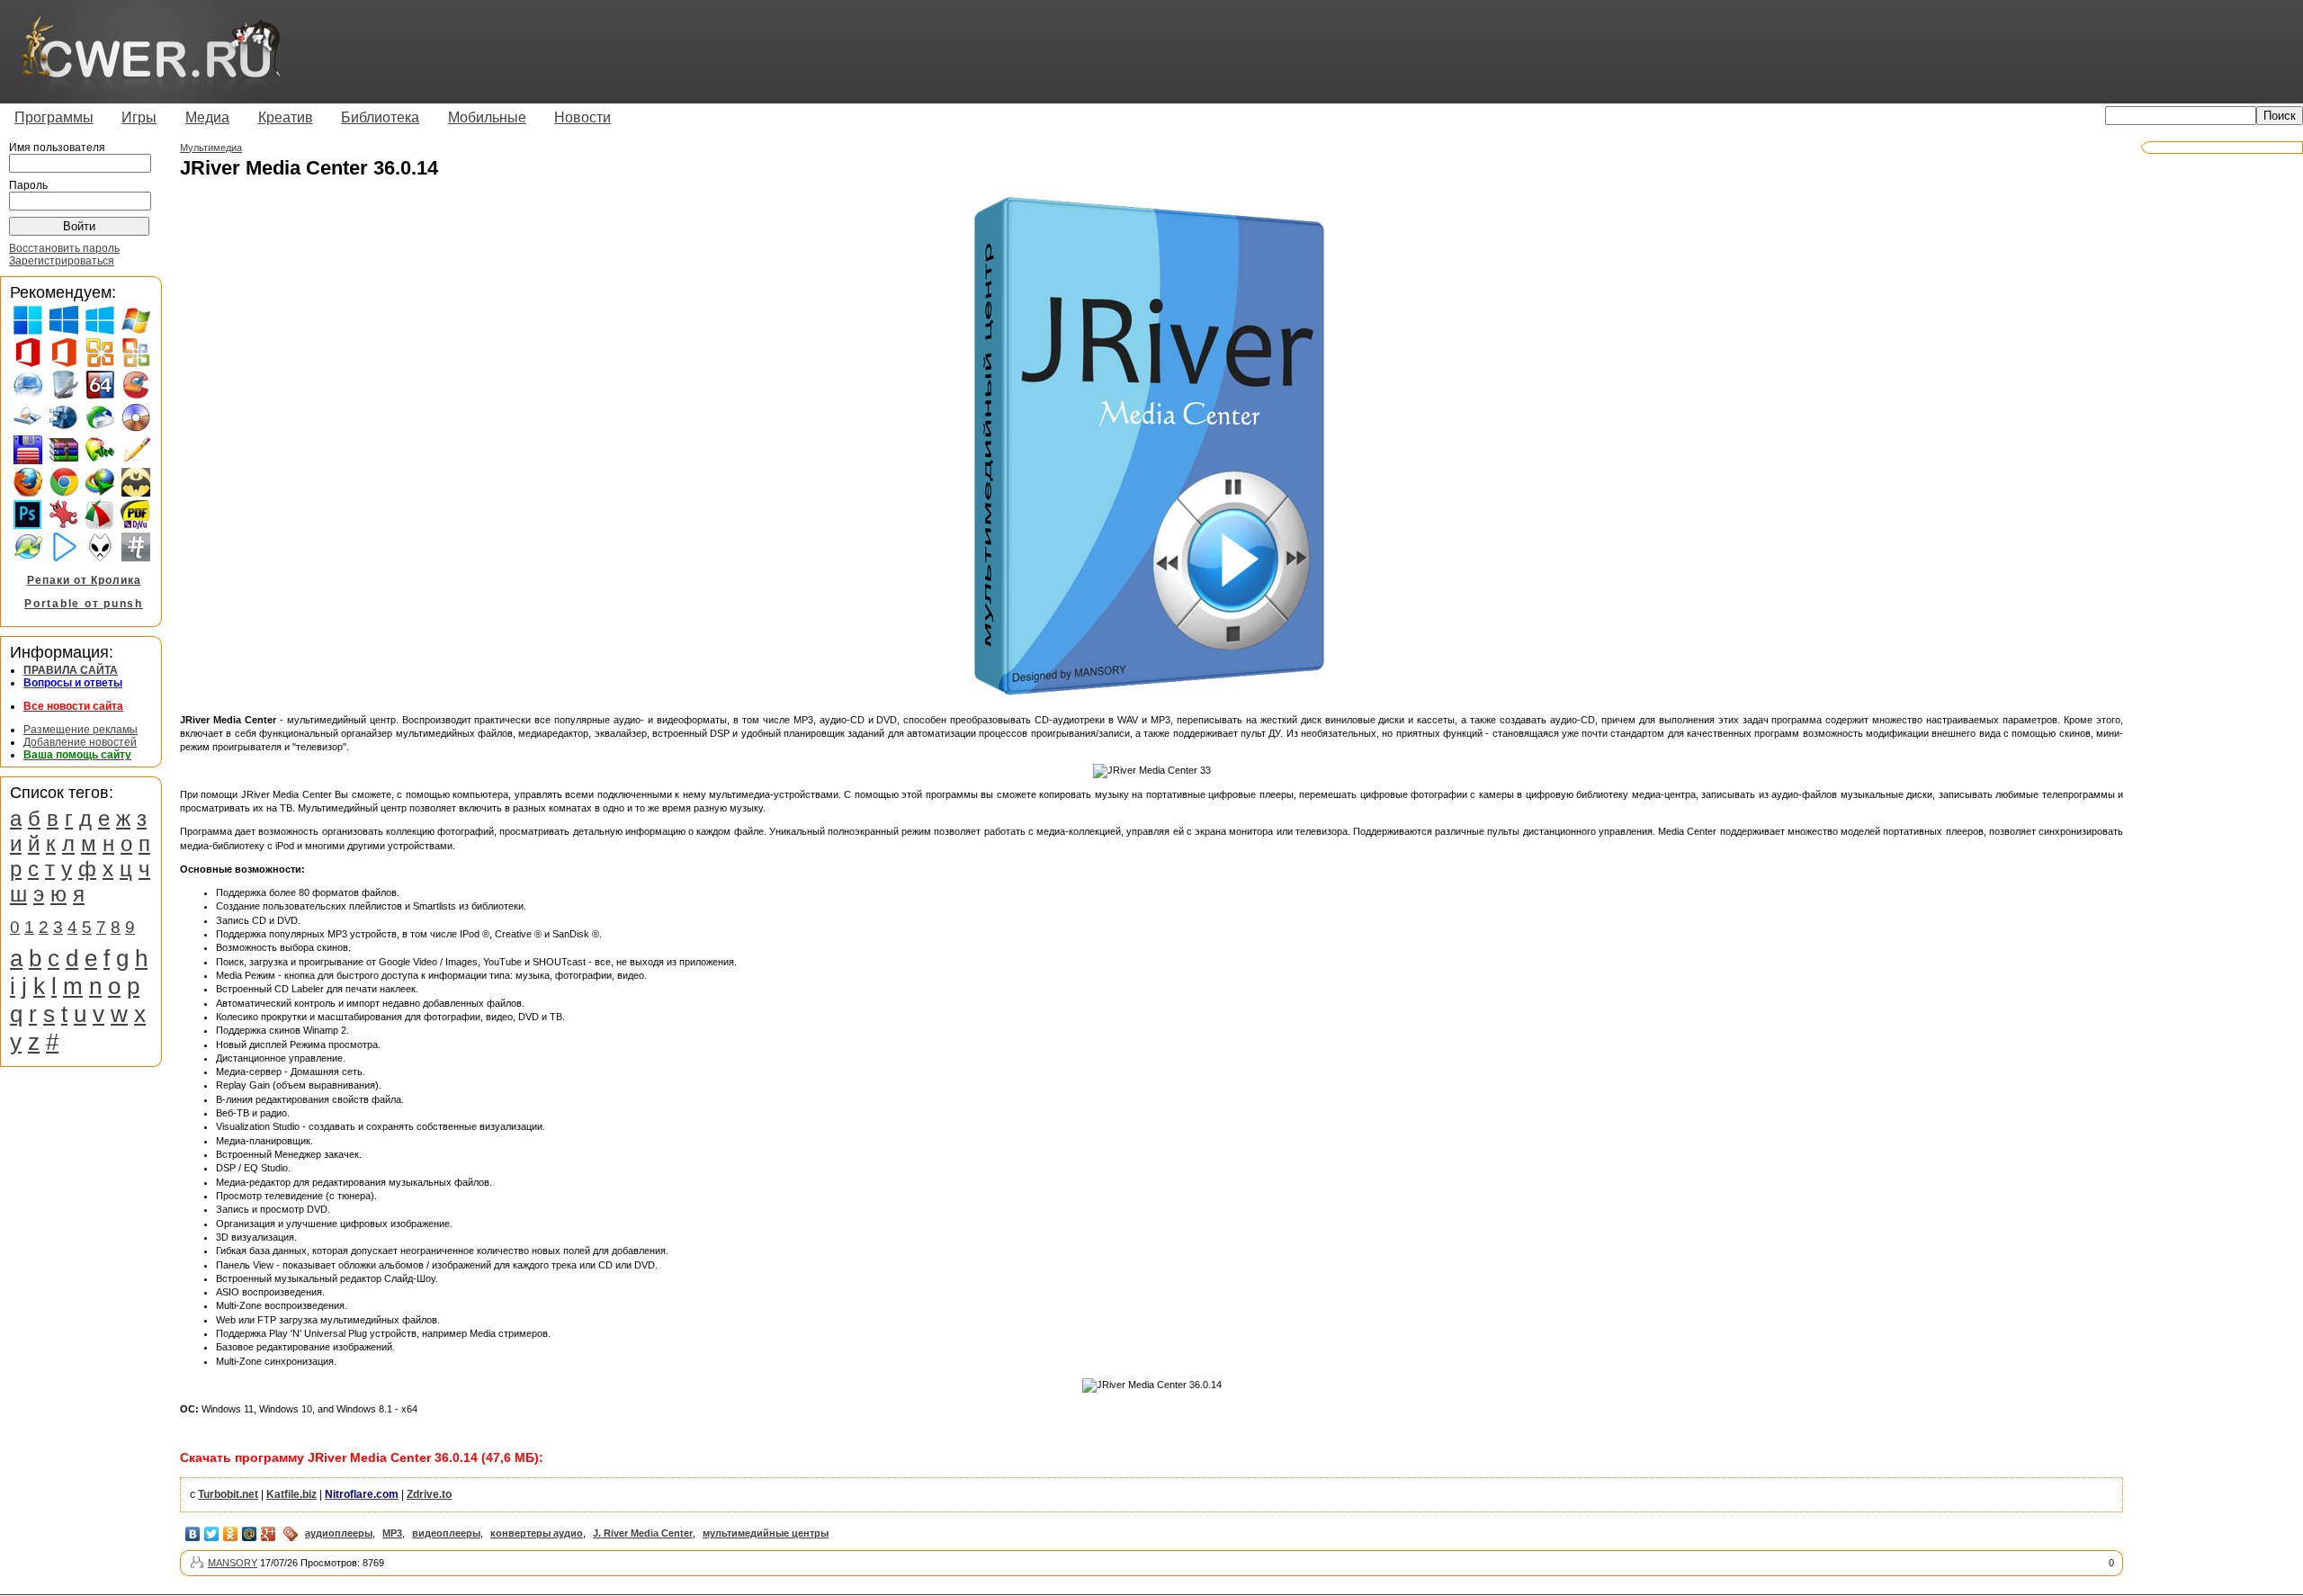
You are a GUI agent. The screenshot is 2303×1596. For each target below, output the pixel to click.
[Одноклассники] (231, 1534)
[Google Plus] (269, 1534)
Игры (139, 117)
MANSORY (233, 1563)
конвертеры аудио (537, 1533)
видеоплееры (446, 1533)
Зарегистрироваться (62, 261)
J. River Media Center (643, 1533)
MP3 (392, 1533)
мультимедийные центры (766, 1533)
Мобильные (487, 117)
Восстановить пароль (64, 248)
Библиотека (380, 117)
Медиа (207, 117)
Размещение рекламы (81, 730)
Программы (54, 117)
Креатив (286, 117)
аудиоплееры (339, 1533)
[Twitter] (212, 1534)
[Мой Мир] (250, 1534)
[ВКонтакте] (193, 1534)
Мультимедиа (211, 148)
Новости (582, 117)
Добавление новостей (80, 742)
